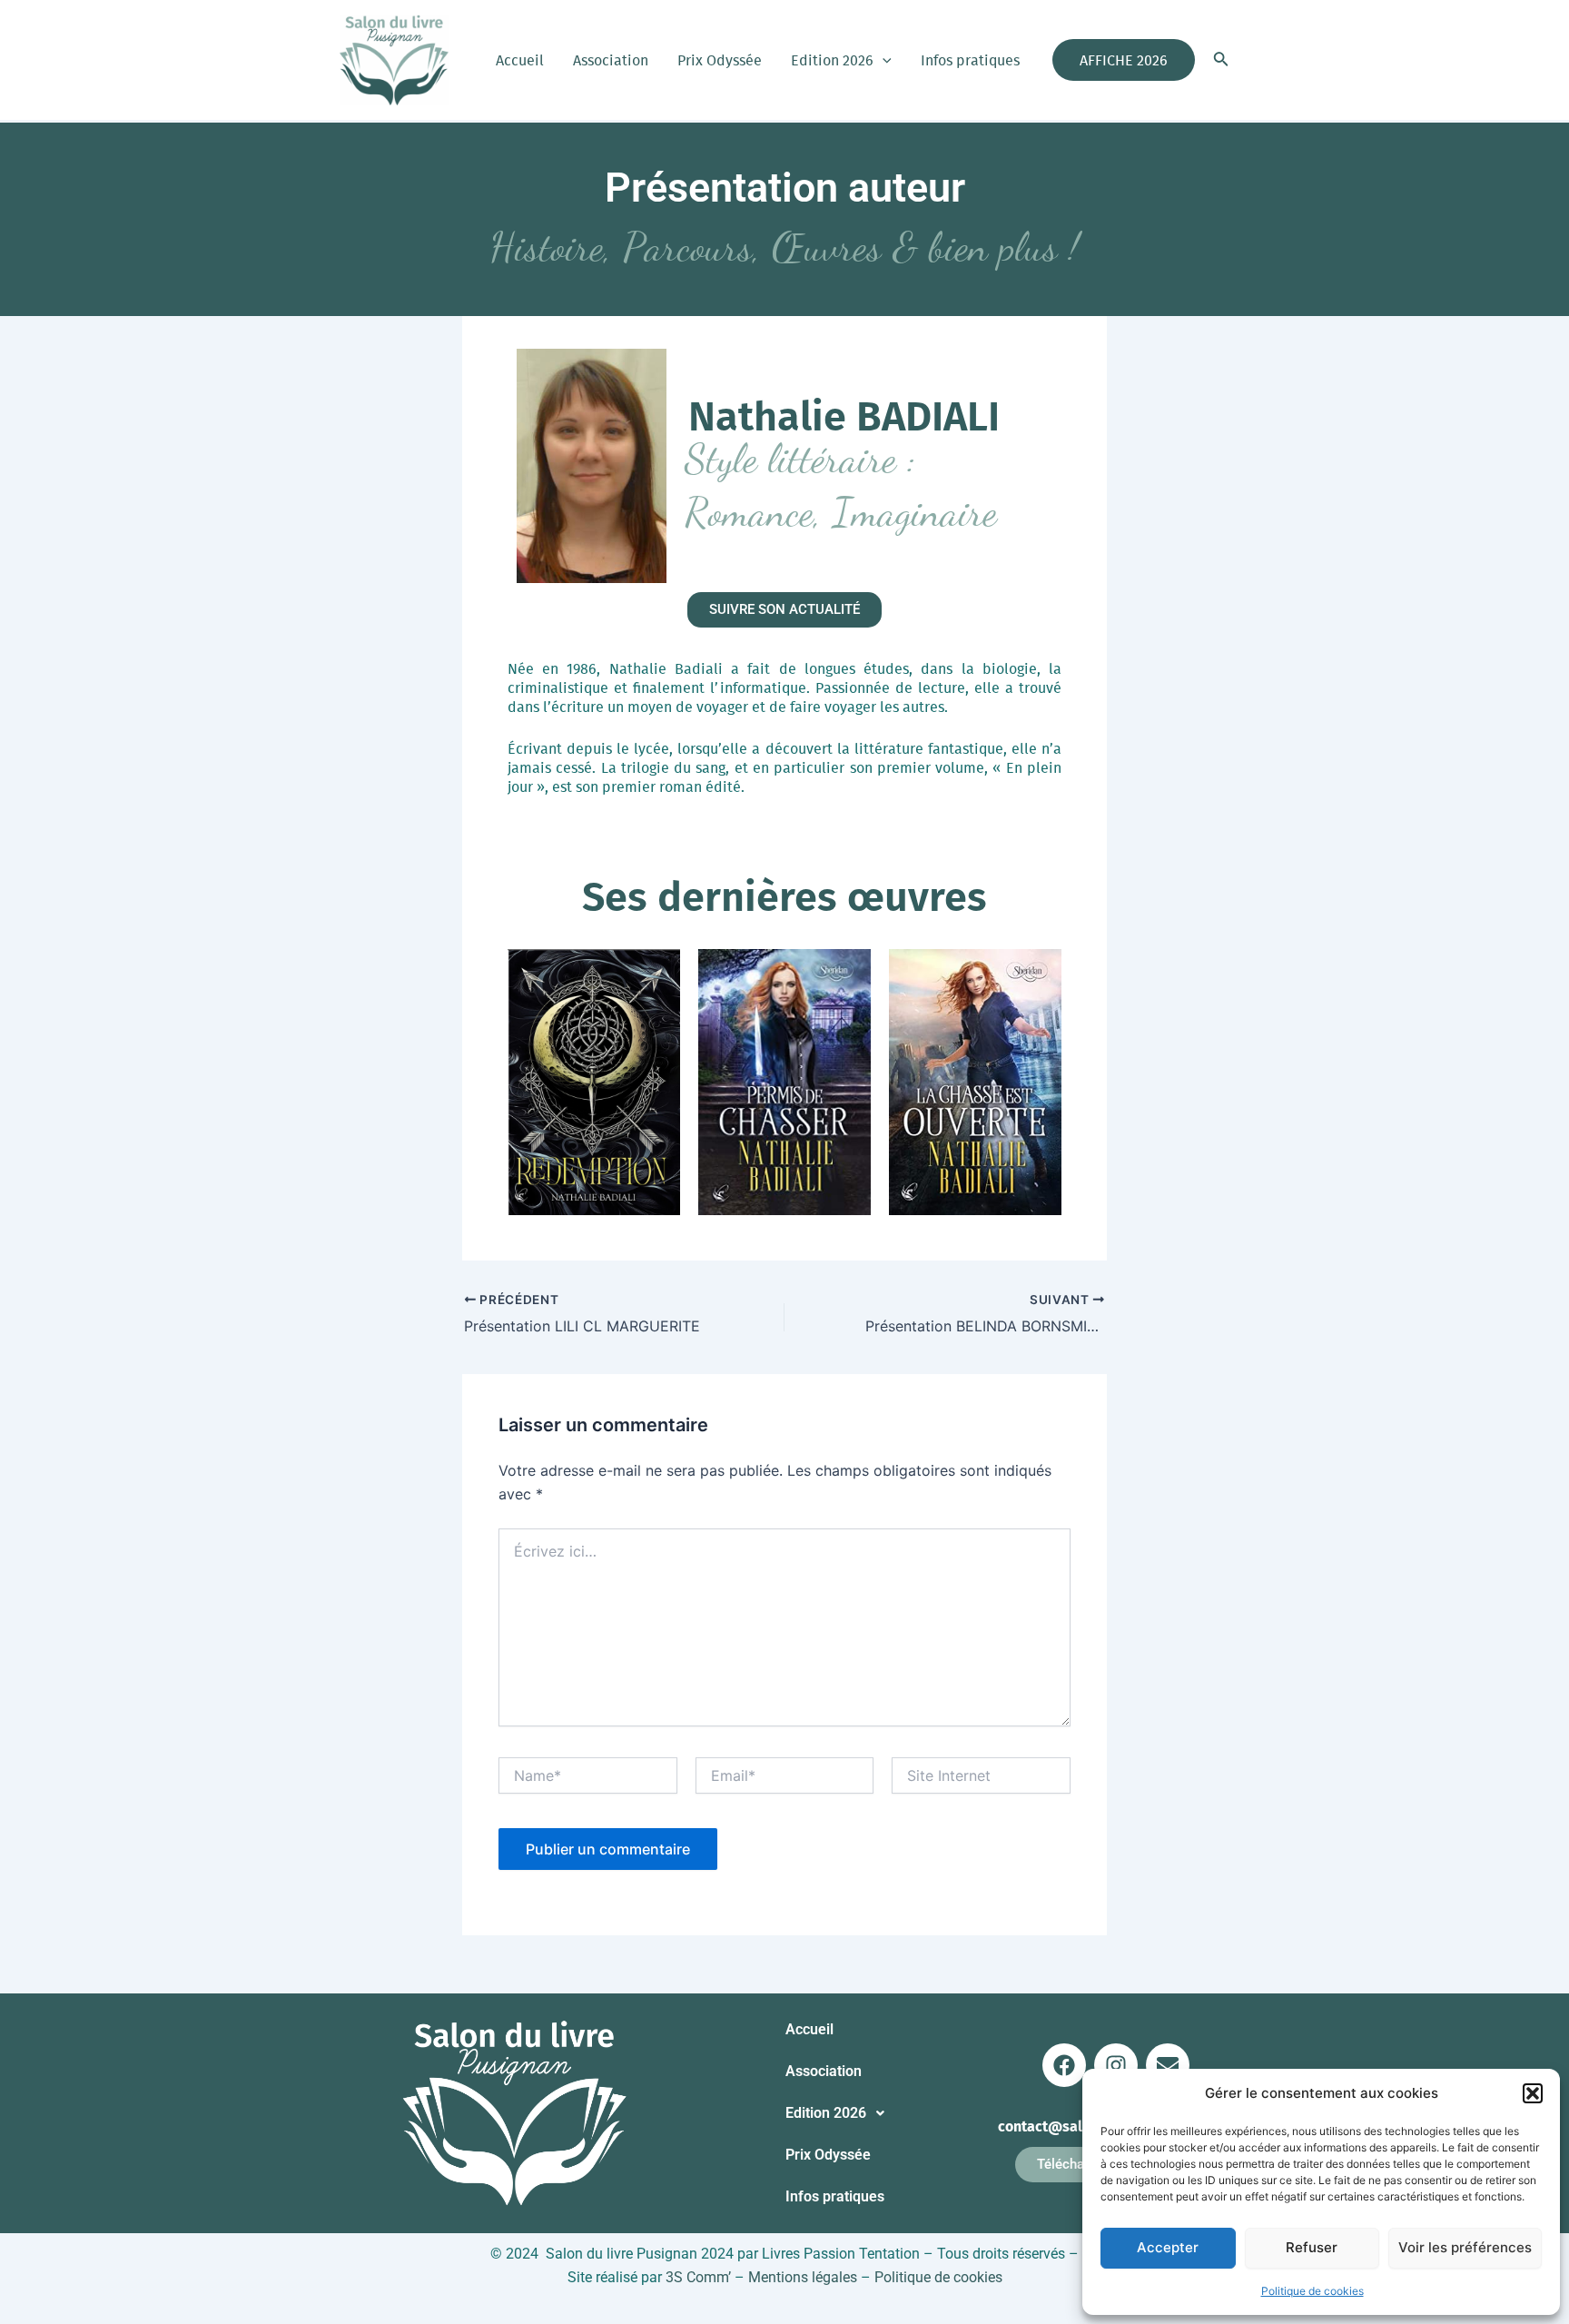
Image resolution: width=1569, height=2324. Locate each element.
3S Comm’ (698, 2277)
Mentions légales (803, 2277)
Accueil (520, 60)
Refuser (1312, 2247)
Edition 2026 (832, 60)
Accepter (1168, 2247)
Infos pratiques (970, 60)
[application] (883, 60)
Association (611, 60)
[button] (1533, 2093)
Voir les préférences (1465, 2247)
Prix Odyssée (720, 60)
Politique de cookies (1312, 2291)
